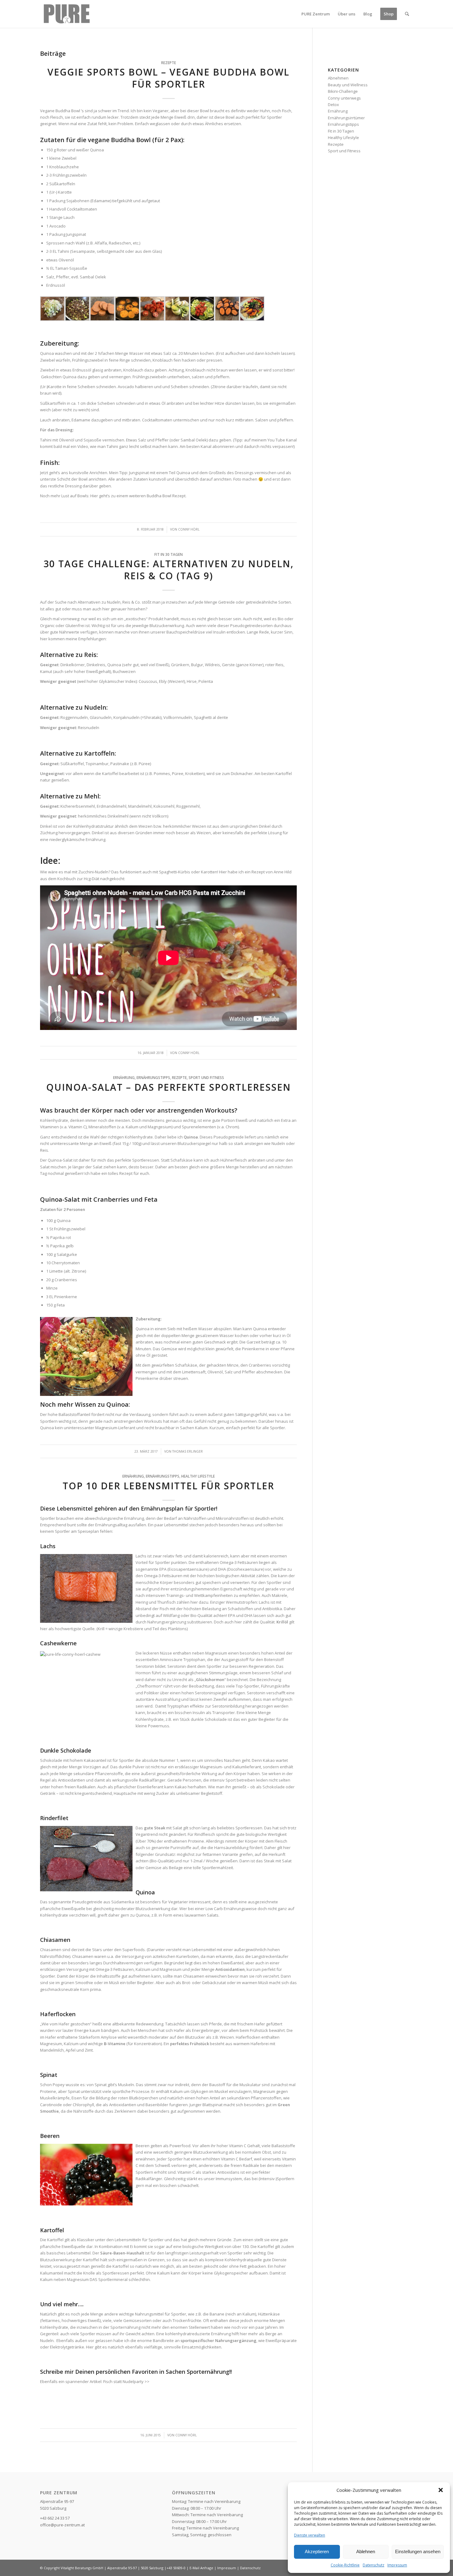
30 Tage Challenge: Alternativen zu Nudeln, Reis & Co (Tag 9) (169, 570)
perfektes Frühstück (190, 2044)
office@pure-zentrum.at (62, 2525)
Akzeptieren (317, 2551)
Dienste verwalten (310, 2535)
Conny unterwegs (344, 98)
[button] (441, 2490)
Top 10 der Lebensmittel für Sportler (168, 1486)
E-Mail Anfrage (201, 2568)
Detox (333, 105)
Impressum (397, 2565)
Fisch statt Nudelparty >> (126, 2381)
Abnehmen (338, 78)
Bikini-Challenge (343, 91)
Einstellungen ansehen (418, 2551)
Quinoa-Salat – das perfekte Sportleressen (169, 1087)
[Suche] (407, 14)
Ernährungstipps (153, 1077)
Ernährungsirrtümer (346, 118)
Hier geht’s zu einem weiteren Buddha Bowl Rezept (138, 496)
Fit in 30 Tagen (169, 554)
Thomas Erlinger (188, 1451)
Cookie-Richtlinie (345, 2565)
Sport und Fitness (206, 1077)
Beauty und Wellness (348, 85)
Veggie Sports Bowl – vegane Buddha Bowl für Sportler (168, 78)
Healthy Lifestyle (198, 1476)
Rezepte (169, 63)
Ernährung (124, 1077)
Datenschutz (373, 2565)
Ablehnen (366, 2551)
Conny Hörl (189, 529)
